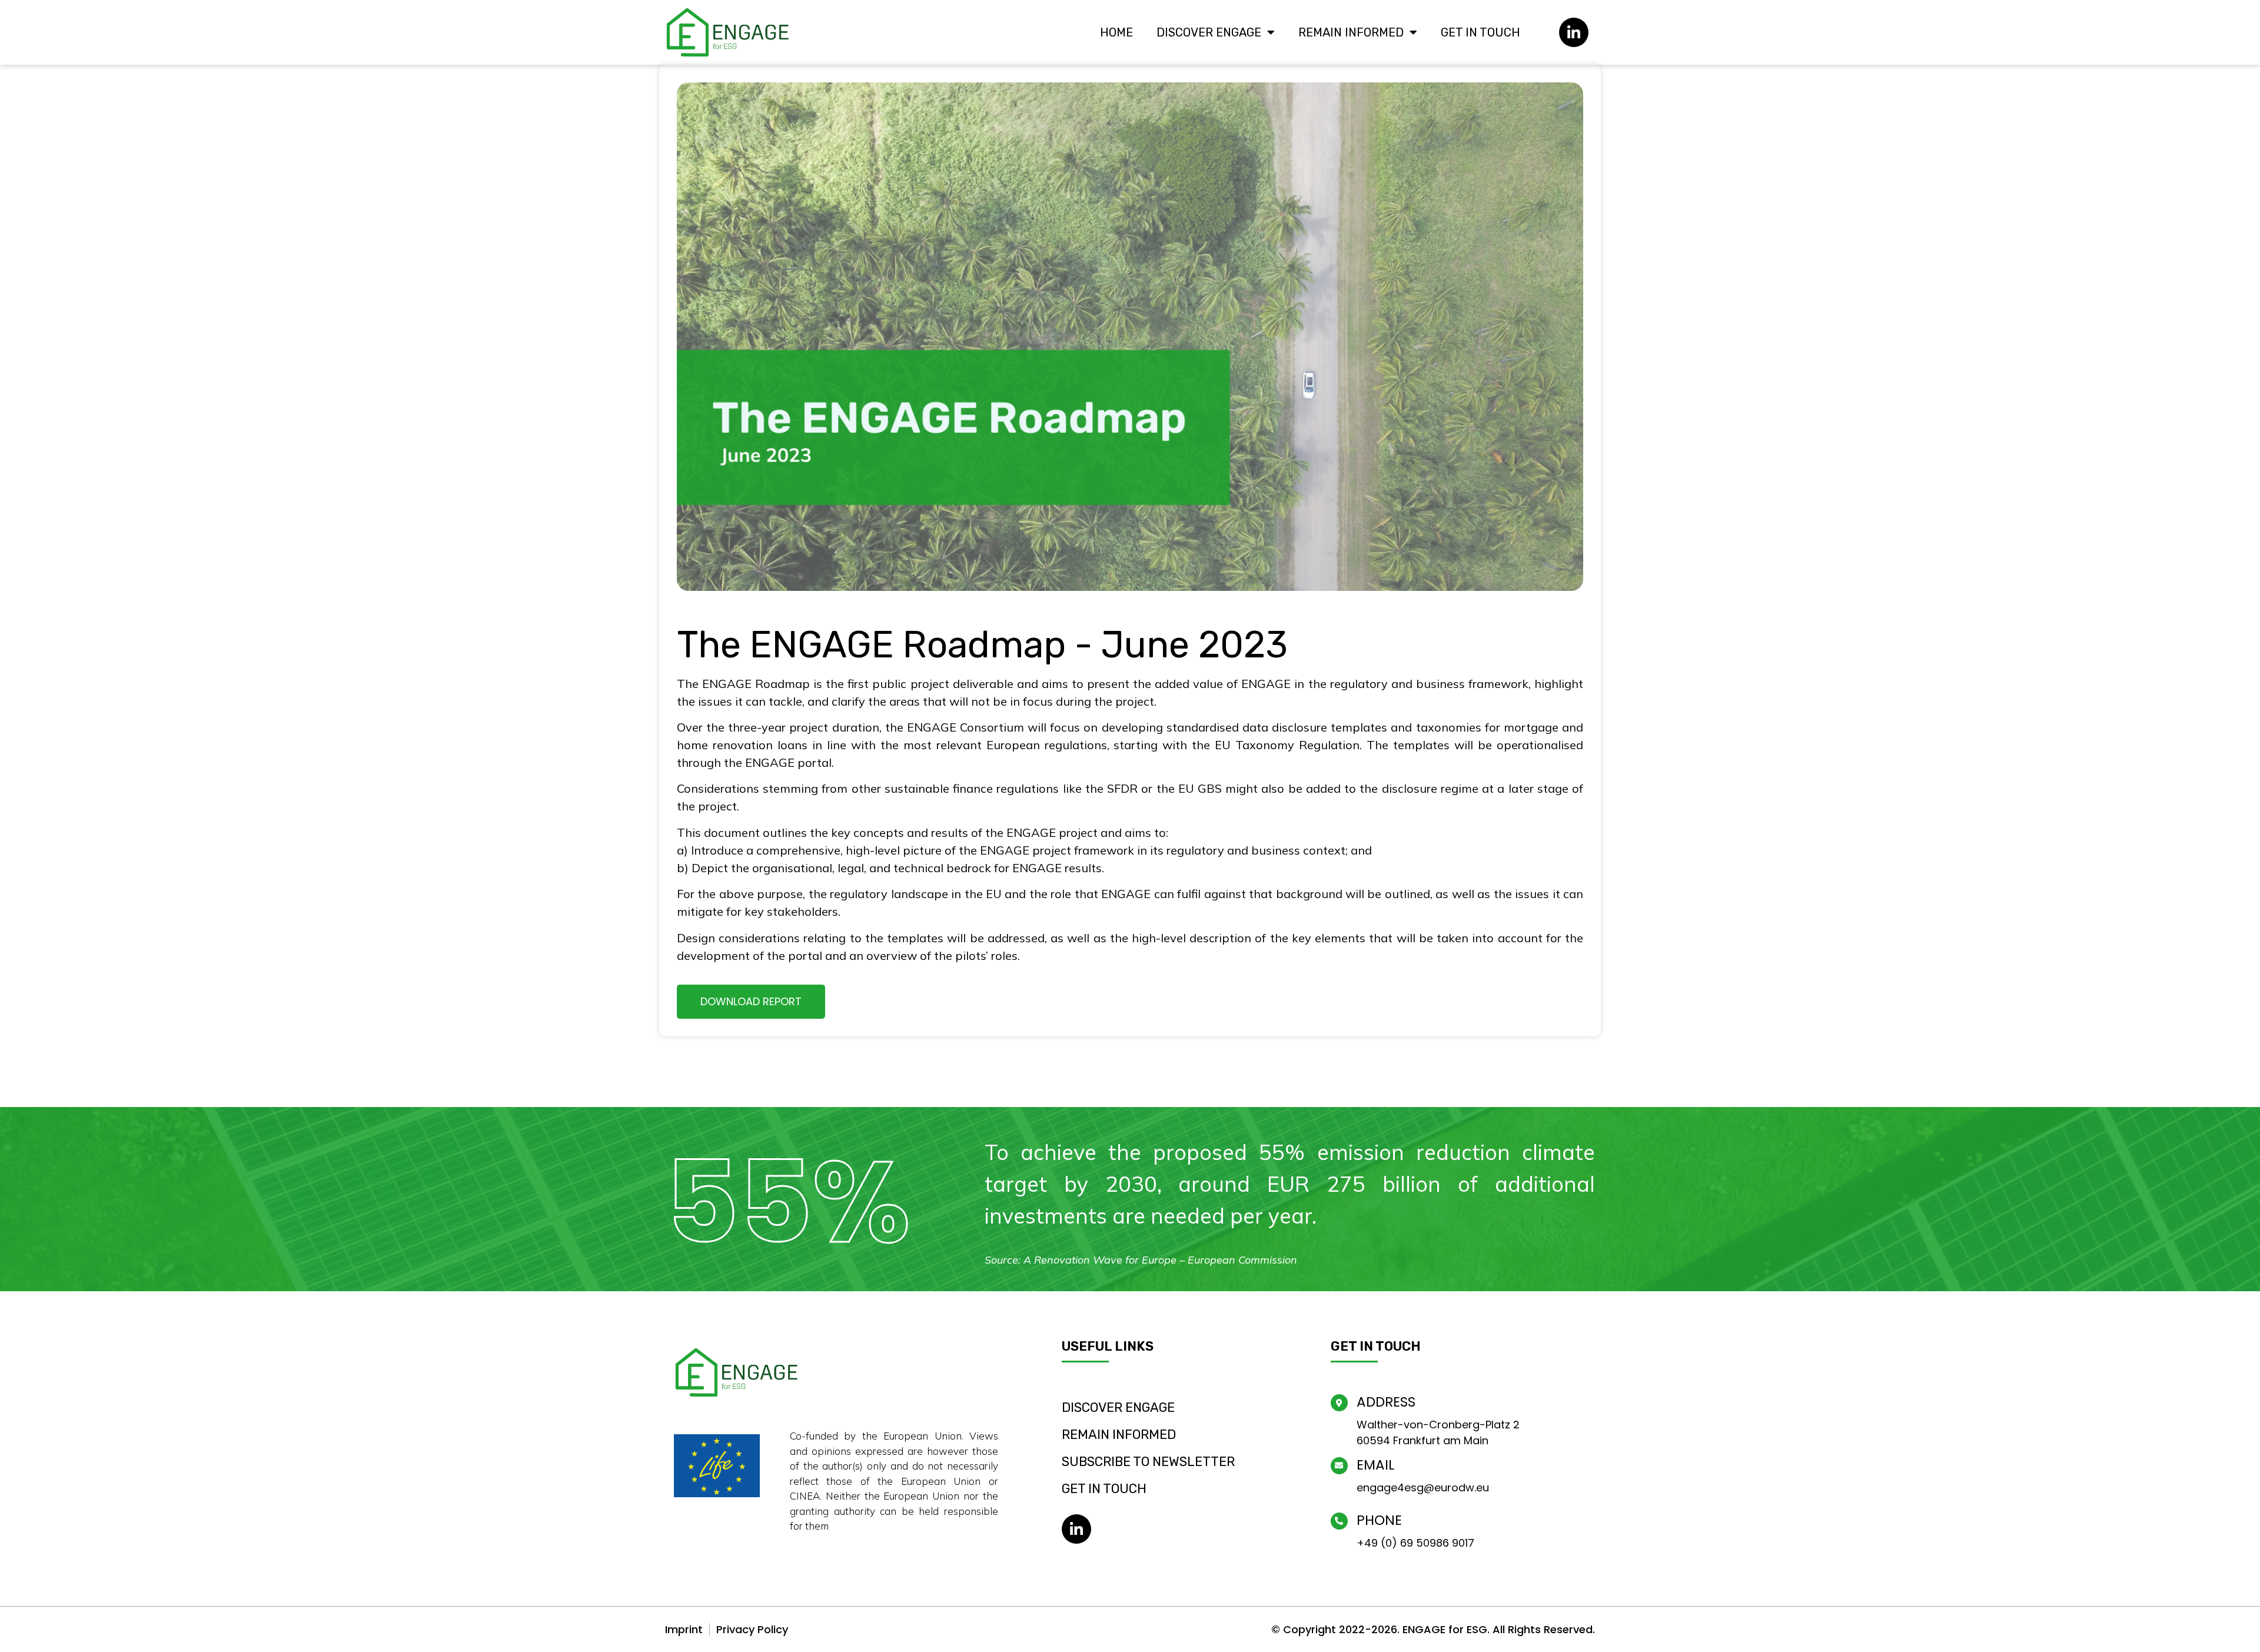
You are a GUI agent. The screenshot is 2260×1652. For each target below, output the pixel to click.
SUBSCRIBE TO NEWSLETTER (1148, 1462)
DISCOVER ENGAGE (1209, 32)
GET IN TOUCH (1480, 32)
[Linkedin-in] (1574, 32)
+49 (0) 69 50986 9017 (1415, 1543)
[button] (751, 1002)
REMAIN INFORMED (1351, 32)
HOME (1116, 32)
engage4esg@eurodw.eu (1423, 1488)
